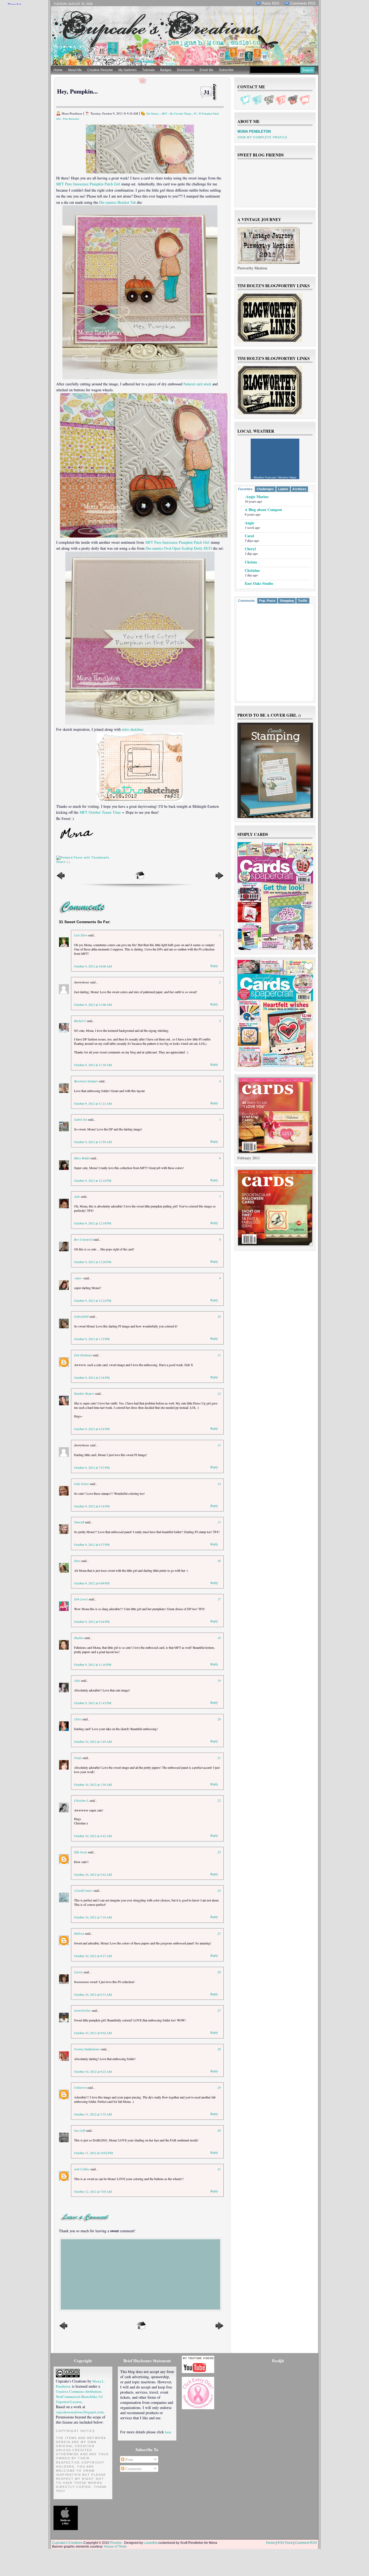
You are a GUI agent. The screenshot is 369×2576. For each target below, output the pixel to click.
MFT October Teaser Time (100, 812)
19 (219, 1680)
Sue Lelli (80, 2130)
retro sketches (132, 729)
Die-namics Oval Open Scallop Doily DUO (179, 548)
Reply (214, 966)
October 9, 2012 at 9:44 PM (92, 1621)
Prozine (116, 2543)
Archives (299, 489)
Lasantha (151, 2543)
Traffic (303, 601)
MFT (164, 114)
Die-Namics (153, 114)
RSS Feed (285, 2543)
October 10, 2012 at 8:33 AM (93, 1994)
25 (219, 1933)
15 (219, 1522)
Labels (283, 489)
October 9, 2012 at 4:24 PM (92, 1429)
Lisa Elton (81, 935)
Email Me (207, 70)
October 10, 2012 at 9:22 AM (93, 2071)
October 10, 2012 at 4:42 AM (93, 1836)
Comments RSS (303, 3)
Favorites (245, 489)
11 (219, 1355)
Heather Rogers (84, 1393)
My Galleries (128, 70)
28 (219, 2049)
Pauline (79, 1638)
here (168, 2432)
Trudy (78, 1758)
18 (219, 1638)
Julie (77, 1196)
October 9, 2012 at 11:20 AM (93, 1065)
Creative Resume (100, 70)
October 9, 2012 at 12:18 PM (93, 1180)
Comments (246, 601)
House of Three (115, 2547)
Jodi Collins (82, 2169)
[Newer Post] (61, 879)
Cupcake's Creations (67, 2543)
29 (219, 2087)
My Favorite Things (181, 114)
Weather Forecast (265, 477)
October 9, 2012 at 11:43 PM (93, 1703)
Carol (249, 536)
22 (219, 1800)
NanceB (79, 1522)
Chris (78, 1719)
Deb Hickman (83, 1355)
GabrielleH (81, 1316)
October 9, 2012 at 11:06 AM (93, 1005)
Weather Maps (287, 477)
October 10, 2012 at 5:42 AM (93, 1874)
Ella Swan (80, 1852)
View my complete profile (262, 137)
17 (219, 1599)
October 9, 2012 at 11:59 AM (93, 1142)
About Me (75, 70)
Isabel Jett (80, 1119)
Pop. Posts (267, 601)
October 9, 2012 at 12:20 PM (93, 1262)
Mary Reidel (82, 1158)
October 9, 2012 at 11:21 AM (93, 1103)
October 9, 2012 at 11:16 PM (93, 1664)
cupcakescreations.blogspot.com (80, 2412)
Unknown (80, 2087)
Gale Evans (81, 1484)
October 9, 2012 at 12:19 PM (93, 1223)
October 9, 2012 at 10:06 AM (93, 966)
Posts (129, 2459)
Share (61, 862)
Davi (77, 1561)
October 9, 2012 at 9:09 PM (92, 1583)
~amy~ (78, 1278)
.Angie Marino (257, 497)
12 (219, 1393)
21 (219, 1758)
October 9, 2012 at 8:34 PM (92, 1506)
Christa (251, 562)
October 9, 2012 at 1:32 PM (92, 1339)
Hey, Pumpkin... (77, 91)
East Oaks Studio (259, 583)
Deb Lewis (81, 1599)
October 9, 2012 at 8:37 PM (92, 1544)
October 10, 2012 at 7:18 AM (93, 1917)
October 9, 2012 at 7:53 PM (92, 1467)
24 (219, 1890)
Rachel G (80, 1021)
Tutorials (148, 70)
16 (219, 1561)
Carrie (78, 1972)
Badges (166, 70)
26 (219, 1972)
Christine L (81, 1800)
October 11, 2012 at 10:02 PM (93, 2153)
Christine (252, 570)
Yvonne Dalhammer (87, 2049)
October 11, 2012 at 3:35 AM (93, 2114)
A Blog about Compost (263, 510)
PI (195, 114)
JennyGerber (82, 2010)
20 (219, 1719)
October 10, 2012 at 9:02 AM (93, 2033)
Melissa (79, 1933)
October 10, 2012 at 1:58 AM (93, 1784)
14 (219, 1484)
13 (219, 1445)
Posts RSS (271, 3)
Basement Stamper (86, 1081)
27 (219, 2010)
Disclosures (186, 70)
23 (219, 1852)
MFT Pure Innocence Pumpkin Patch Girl (88, 184)
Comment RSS (306, 2543)
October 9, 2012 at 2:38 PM (92, 1377)
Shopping (287, 601)
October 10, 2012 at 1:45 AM (93, 1741)
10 (219, 1316)
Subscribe (226, 70)
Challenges (265, 489)
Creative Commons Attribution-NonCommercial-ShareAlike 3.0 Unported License (79, 2397)
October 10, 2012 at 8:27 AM (93, 1956)
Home (58, 70)
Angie (249, 523)
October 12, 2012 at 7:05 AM (93, 2191)
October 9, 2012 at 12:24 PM (93, 1300)
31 (207, 92)
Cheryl (250, 549)
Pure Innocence (71, 119)
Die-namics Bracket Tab (118, 202)
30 (219, 2130)
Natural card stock (197, 384)
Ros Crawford (83, 1239)
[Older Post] (219, 879)
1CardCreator (83, 1890)
